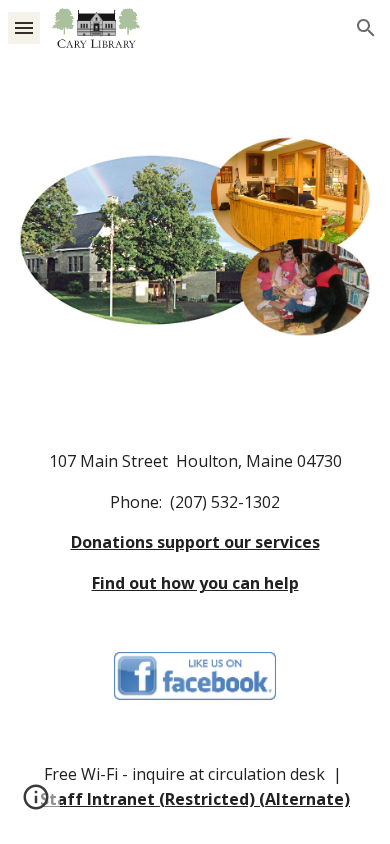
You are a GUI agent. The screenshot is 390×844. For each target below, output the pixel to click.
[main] (195, 523)
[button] (24, 27)
